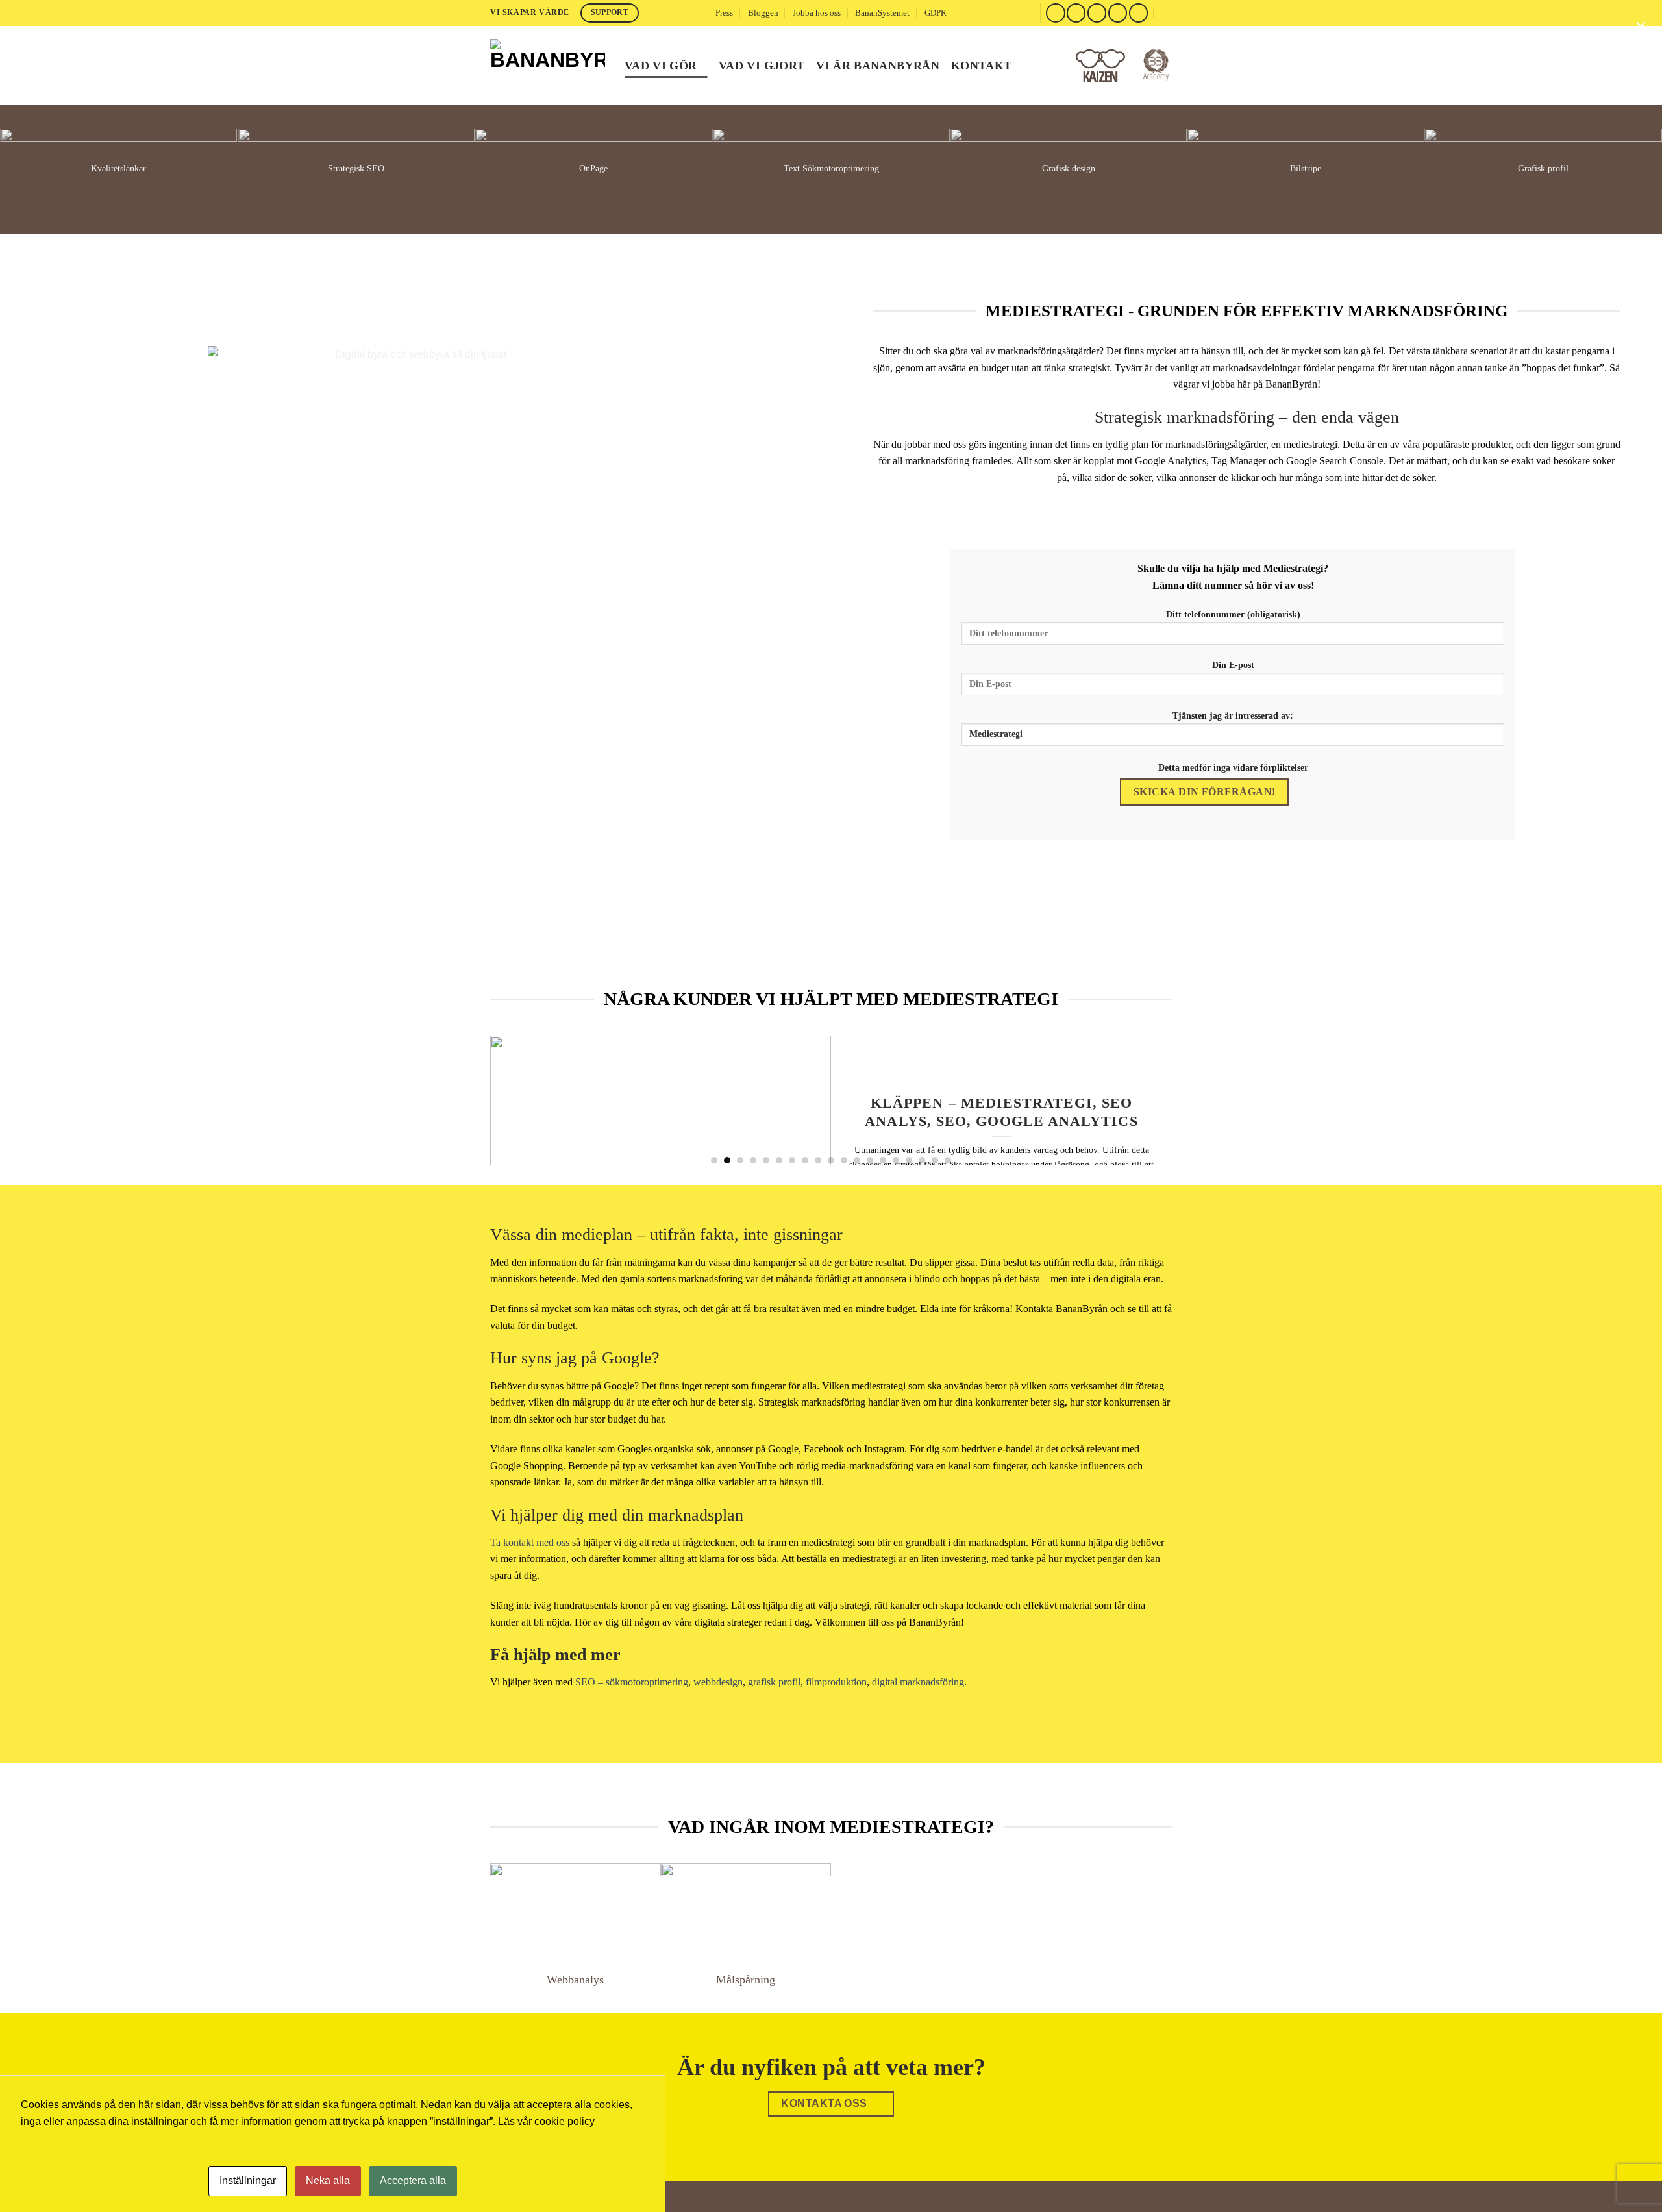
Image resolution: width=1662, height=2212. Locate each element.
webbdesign (718, 1682)
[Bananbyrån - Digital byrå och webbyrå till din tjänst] (548, 65)
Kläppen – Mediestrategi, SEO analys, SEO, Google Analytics (1001, 1112)
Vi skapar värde (530, 12)
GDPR (936, 13)
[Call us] (1118, 13)
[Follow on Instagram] (1076, 13)
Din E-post (1233, 665)
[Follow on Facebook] (1055, 13)
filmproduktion (836, 1682)
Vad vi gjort (762, 66)
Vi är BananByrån (878, 66)
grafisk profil (774, 1682)
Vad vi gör (661, 66)
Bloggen (763, 13)
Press (724, 13)
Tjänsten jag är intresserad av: (1233, 715)
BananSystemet (882, 13)
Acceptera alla (413, 2181)
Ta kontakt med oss (530, 1542)
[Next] (1151, 1100)
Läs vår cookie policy (546, 2121)
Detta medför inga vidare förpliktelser (1233, 767)
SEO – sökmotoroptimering (632, 1682)
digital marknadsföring (918, 1682)
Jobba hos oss (817, 13)
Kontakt (981, 66)
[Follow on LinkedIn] (1138, 13)
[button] (1167, 13)
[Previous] (511, 1100)
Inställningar (248, 2181)
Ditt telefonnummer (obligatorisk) (1233, 614)
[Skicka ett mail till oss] (1097, 13)
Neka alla (328, 2181)
